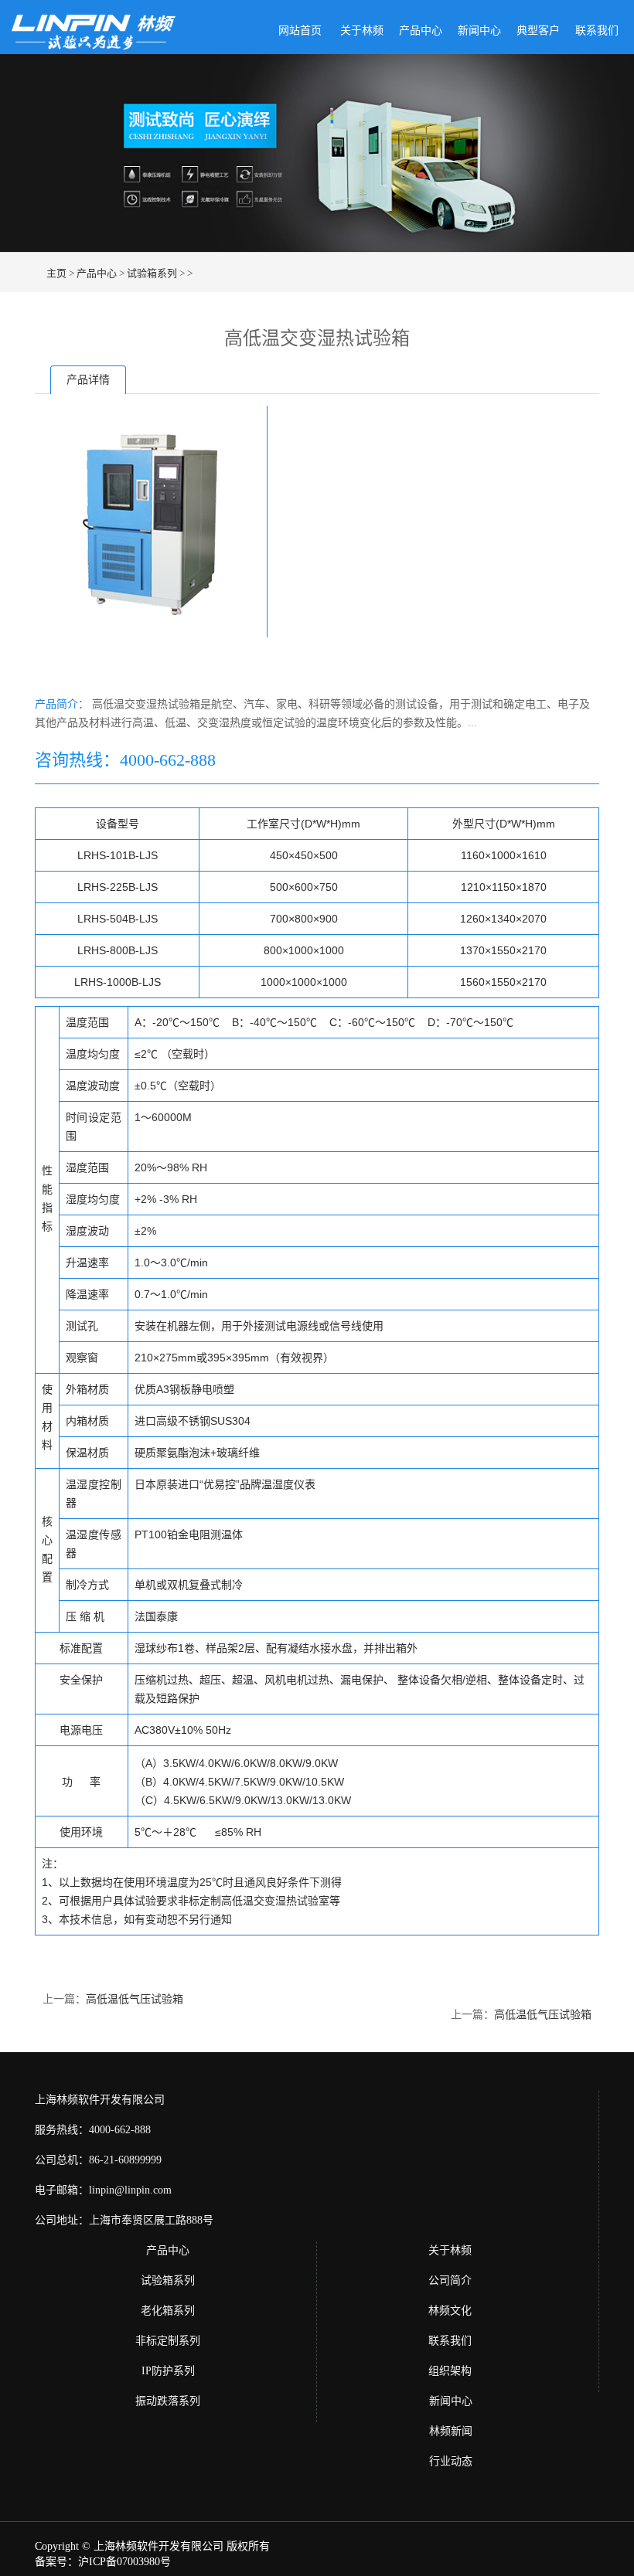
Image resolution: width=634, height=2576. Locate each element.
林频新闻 (451, 2431)
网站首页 (300, 31)
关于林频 (362, 31)
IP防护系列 (168, 2371)
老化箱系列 (168, 2311)
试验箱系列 (152, 273)
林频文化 (450, 2311)
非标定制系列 (168, 2341)
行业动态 (451, 2461)
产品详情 (88, 380)
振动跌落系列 (168, 2401)
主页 (56, 273)
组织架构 (450, 2371)
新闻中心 (479, 31)
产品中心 (421, 31)
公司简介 (450, 2280)
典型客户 (538, 31)
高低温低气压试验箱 (135, 1999)
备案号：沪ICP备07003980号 (103, 2562)
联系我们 (597, 31)
